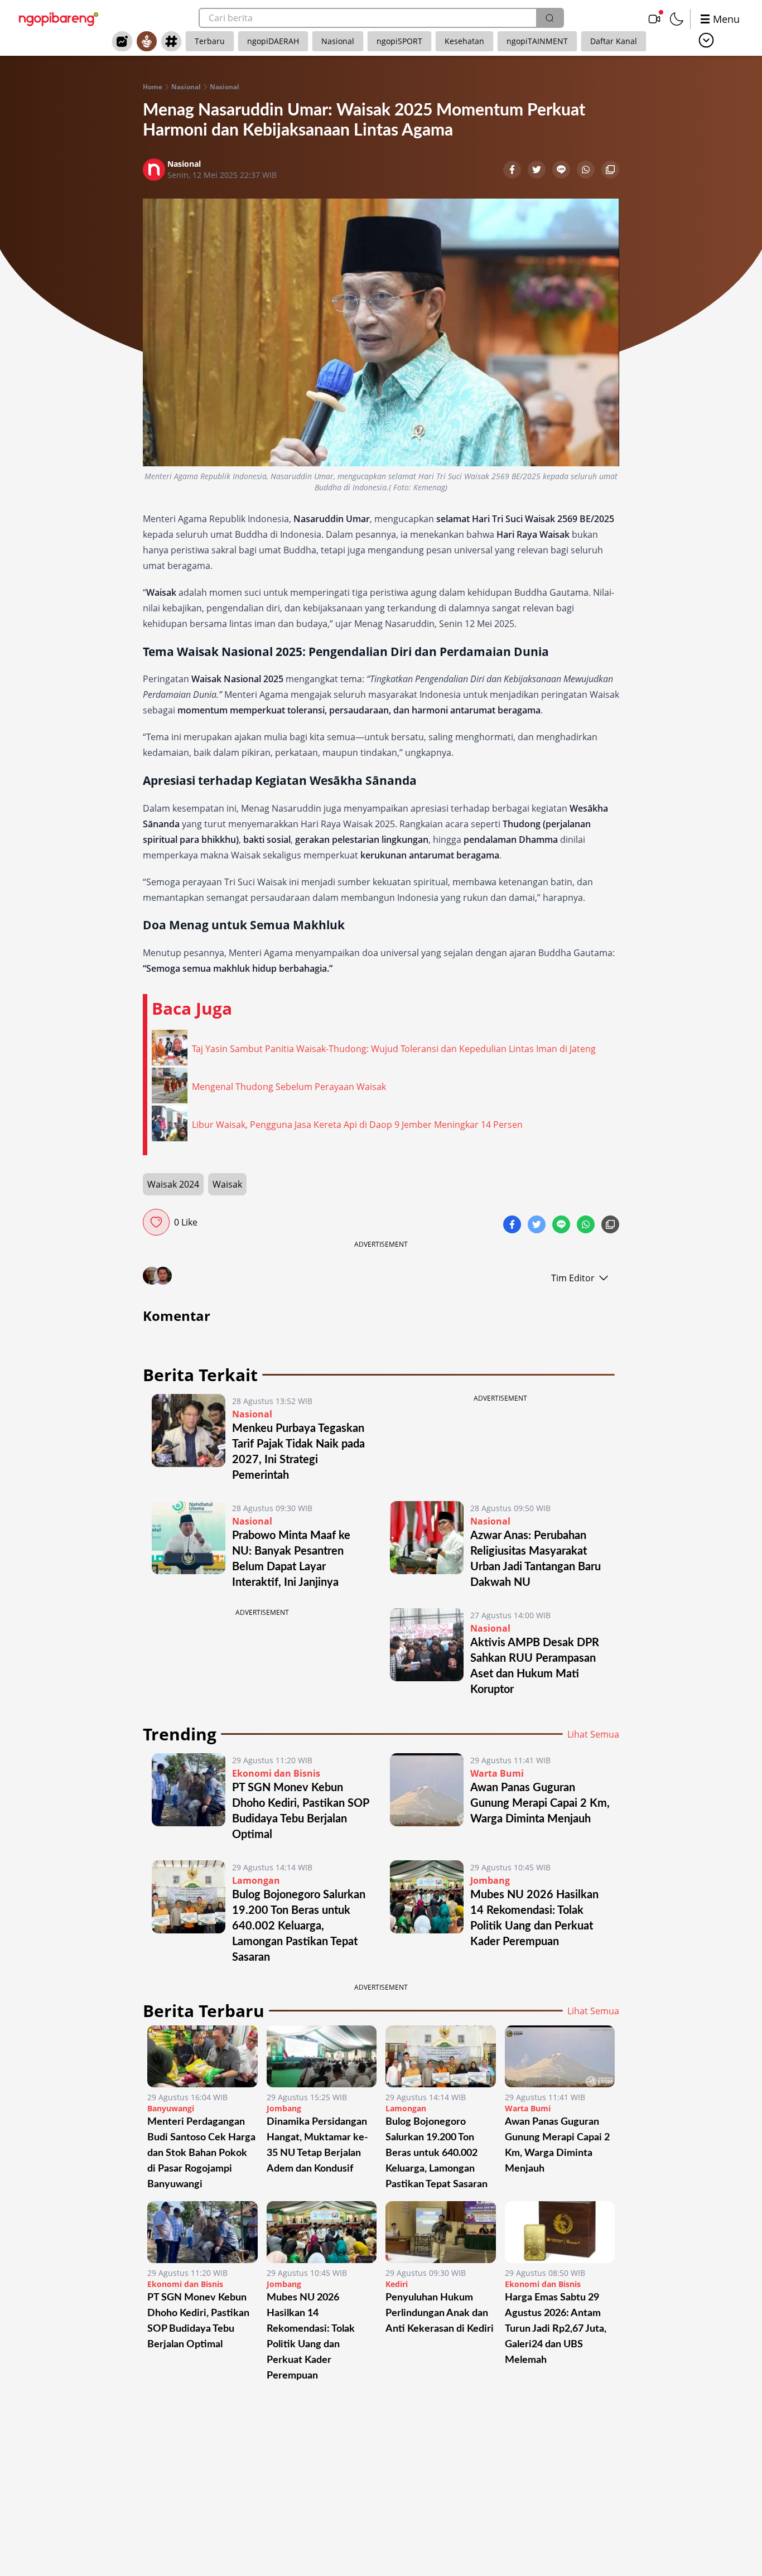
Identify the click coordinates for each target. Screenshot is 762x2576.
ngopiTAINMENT (537, 41)
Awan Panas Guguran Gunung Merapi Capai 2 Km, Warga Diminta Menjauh (540, 1803)
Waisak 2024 (173, 1184)
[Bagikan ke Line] (562, 171)
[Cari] (549, 18)
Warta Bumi (497, 1773)
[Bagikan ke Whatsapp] (587, 171)
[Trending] (122, 41)
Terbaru (210, 41)
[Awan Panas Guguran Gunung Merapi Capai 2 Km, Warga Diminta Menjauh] (427, 1798)
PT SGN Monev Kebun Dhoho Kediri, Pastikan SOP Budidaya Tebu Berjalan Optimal (198, 2321)
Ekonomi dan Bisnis (276, 1773)
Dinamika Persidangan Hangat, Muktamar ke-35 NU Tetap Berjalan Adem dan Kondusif (317, 2145)
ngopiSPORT (399, 41)
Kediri (397, 2284)
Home (153, 87)
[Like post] (156, 1222)
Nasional (338, 41)
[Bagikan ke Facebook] (513, 171)
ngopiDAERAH (273, 41)
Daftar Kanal (614, 41)
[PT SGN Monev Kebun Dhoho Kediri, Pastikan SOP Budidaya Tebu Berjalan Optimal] (189, 1798)
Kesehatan (464, 41)
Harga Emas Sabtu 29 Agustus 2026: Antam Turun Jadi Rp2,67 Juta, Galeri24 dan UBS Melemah (556, 2329)
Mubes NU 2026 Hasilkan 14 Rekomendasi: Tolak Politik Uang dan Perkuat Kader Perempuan (311, 2337)
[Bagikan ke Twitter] (538, 171)
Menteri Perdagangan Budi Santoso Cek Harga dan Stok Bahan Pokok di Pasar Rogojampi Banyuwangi (201, 2153)
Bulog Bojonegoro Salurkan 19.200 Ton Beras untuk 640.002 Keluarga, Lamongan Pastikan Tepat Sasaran (299, 1926)
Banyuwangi (171, 2108)
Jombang (490, 1880)
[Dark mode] (677, 19)
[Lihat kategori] (706, 40)
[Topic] (171, 41)
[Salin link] (610, 171)
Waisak (227, 1184)
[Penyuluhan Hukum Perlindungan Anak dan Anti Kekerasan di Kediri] (441, 2232)
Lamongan (256, 1880)
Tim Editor (573, 1278)
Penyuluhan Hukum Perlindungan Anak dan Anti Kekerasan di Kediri (440, 2313)
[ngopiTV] (654, 19)
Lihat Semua (593, 1734)
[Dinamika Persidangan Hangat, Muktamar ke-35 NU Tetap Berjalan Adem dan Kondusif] (322, 2056)
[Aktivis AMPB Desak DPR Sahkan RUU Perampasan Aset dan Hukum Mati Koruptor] (427, 1653)
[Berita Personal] (147, 41)
